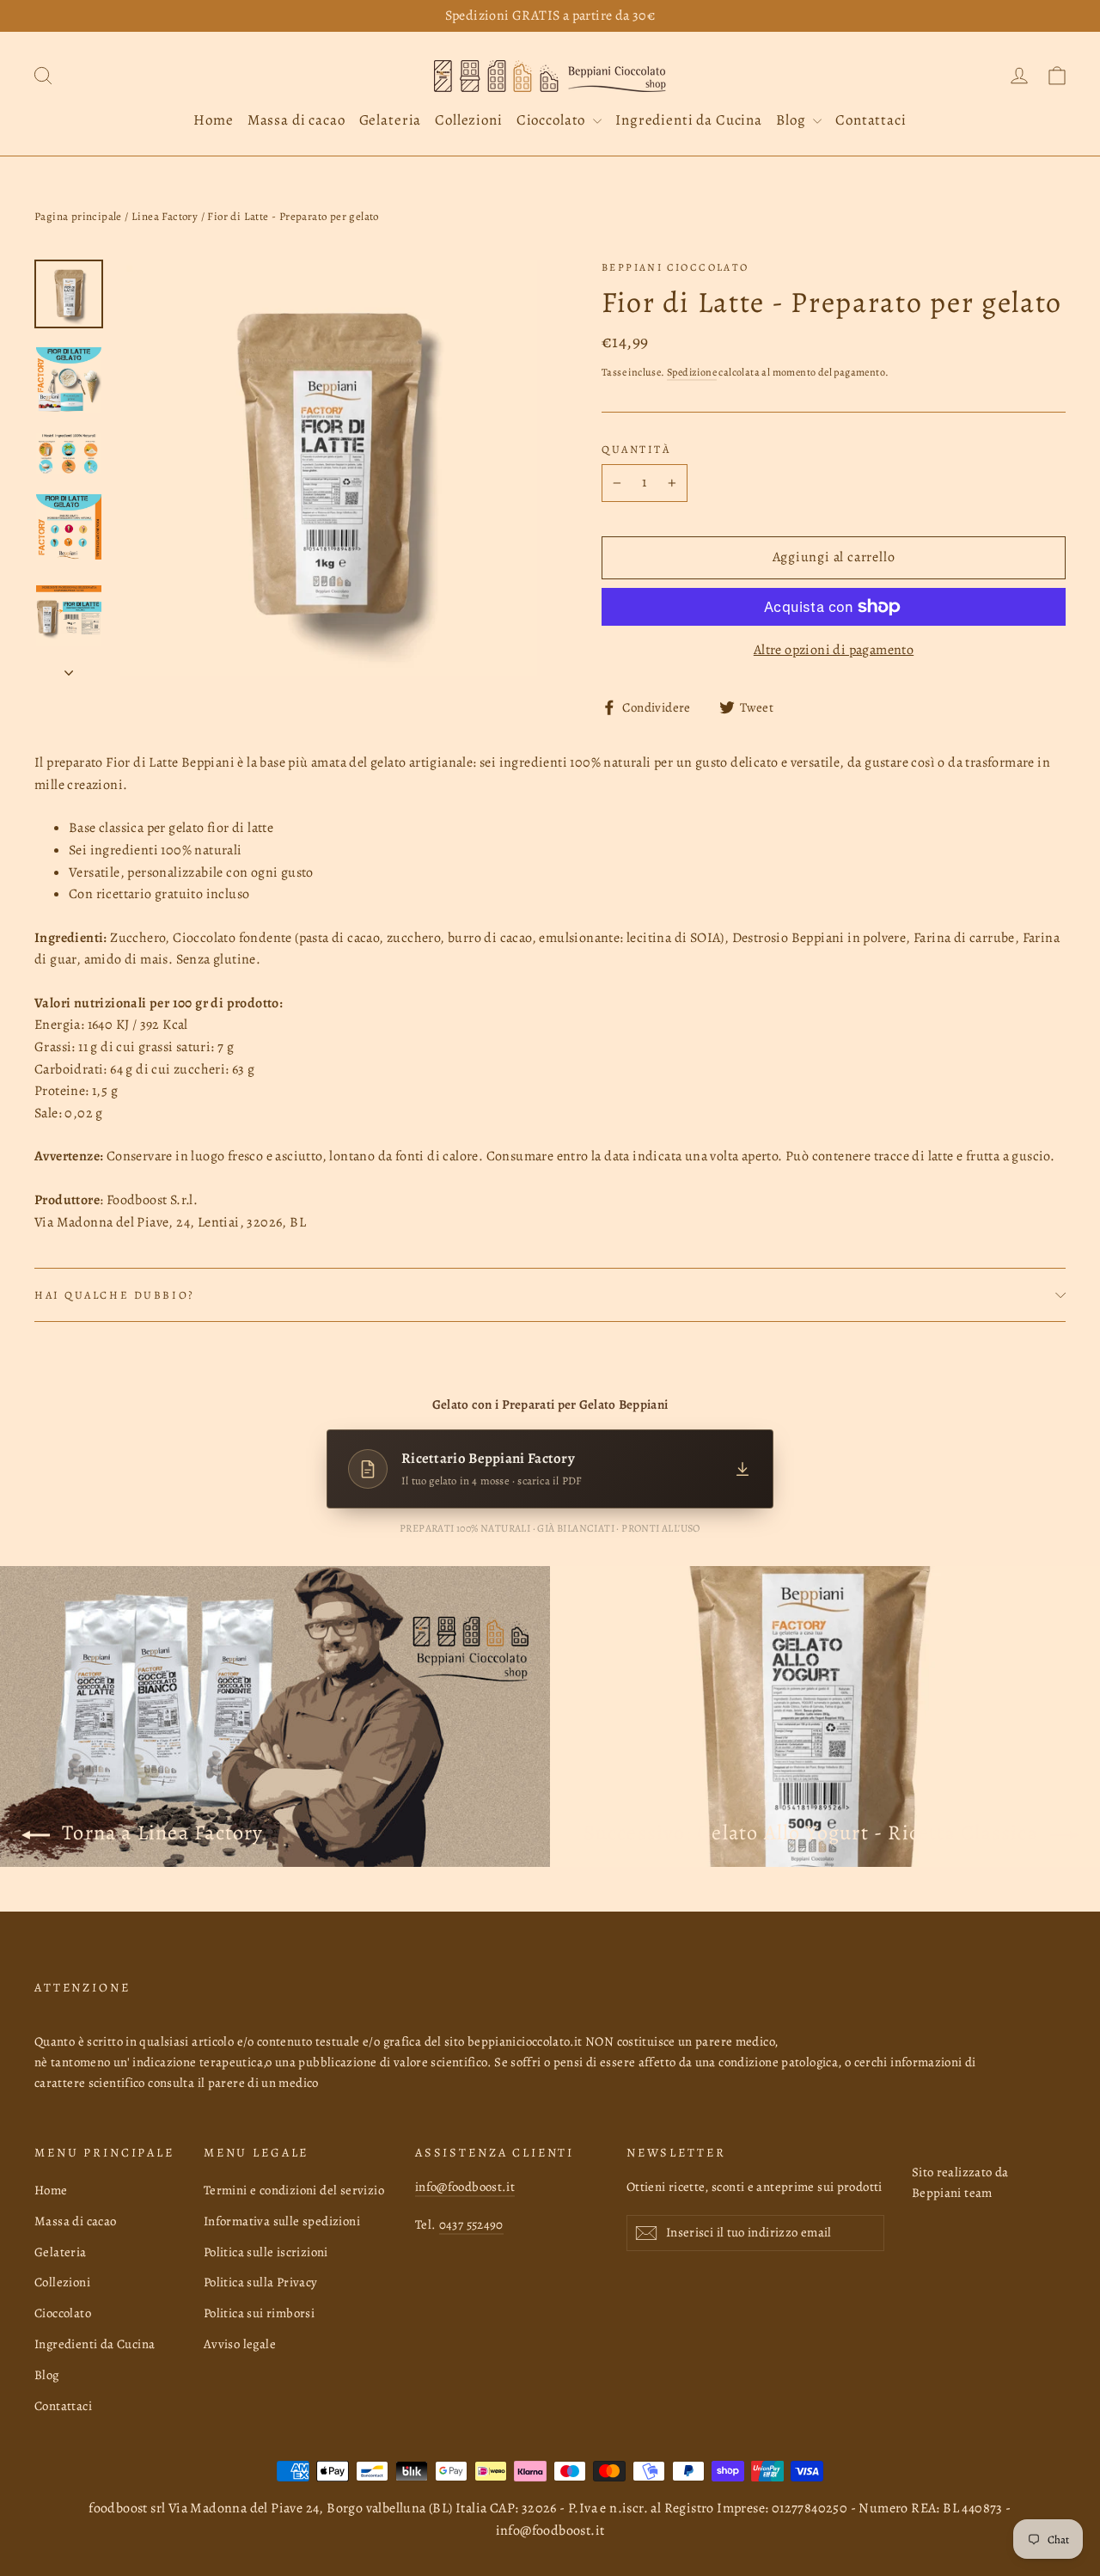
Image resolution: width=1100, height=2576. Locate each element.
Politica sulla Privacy (261, 2282)
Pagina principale (78, 216)
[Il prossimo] (69, 668)
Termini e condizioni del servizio (294, 2190)
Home (213, 120)
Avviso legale (240, 2344)
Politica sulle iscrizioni (266, 2252)
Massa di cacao (296, 120)
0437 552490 (471, 2224)
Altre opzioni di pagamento (834, 650)
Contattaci (871, 120)
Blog (792, 120)
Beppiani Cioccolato (675, 267)
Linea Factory (165, 216)
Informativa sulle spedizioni (282, 2221)
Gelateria (391, 120)
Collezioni (469, 120)
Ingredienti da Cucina (689, 120)
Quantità (636, 449)
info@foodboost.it (465, 2187)
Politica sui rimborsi (259, 2313)
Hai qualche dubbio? (115, 1295)
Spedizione (692, 372)
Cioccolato (553, 120)
